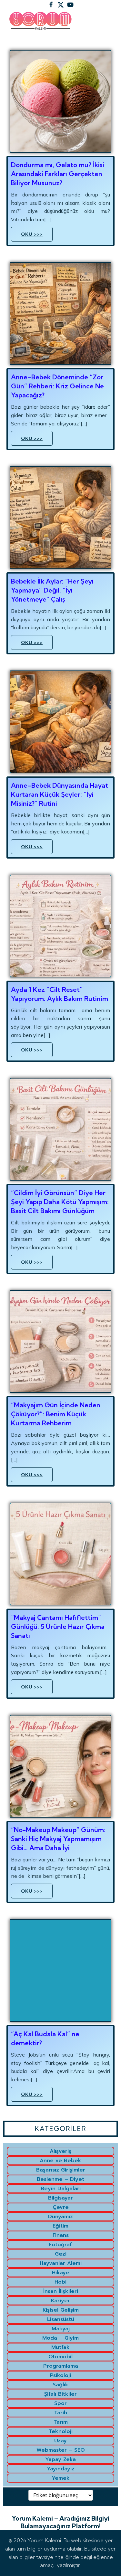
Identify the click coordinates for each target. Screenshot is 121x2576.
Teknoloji (61, 2431)
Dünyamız (60, 2217)
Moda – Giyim (60, 2338)
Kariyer (60, 2301)
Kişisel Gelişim (61, 2310)
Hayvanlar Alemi (61, 2263)
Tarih (61, 2413)
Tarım (61, 2422)
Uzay (60, 2441)
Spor (60, 2403)
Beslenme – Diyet (60, 2179)
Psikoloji (60, 2375)
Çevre (61, 2207)
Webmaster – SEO (61, 2450)
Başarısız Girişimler (61, 2170)
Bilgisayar (60, 2198)
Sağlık (60, 2385)
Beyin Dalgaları (61, 2189)
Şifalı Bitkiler (60, 2394)
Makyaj (61, 2329)
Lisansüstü (61, 2319)
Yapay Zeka (60, 2459)
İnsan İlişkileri (61, 2291)
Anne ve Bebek (60, 2161)
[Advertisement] (60, 103)
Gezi (61, 2254)
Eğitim (60, 2226)
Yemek (61, 2478)
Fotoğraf (60, 2245)
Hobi (60, 2282)
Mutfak (60, 2347)
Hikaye (61, 2273)
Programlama (61, 2366)
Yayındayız (61, 2469)
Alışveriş (60, 2151)
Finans (61, 2235)
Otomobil (60, 2357)
